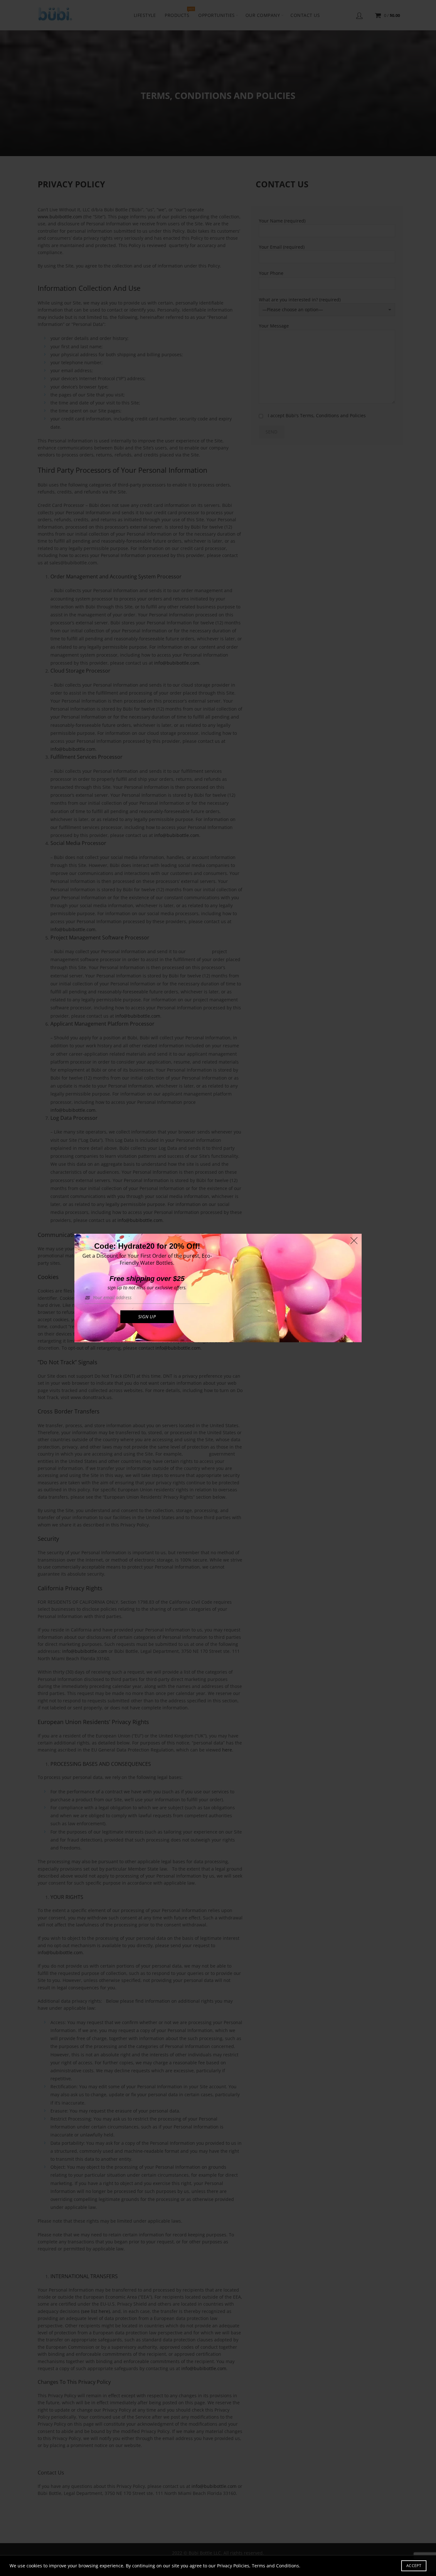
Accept (414, 2566)
